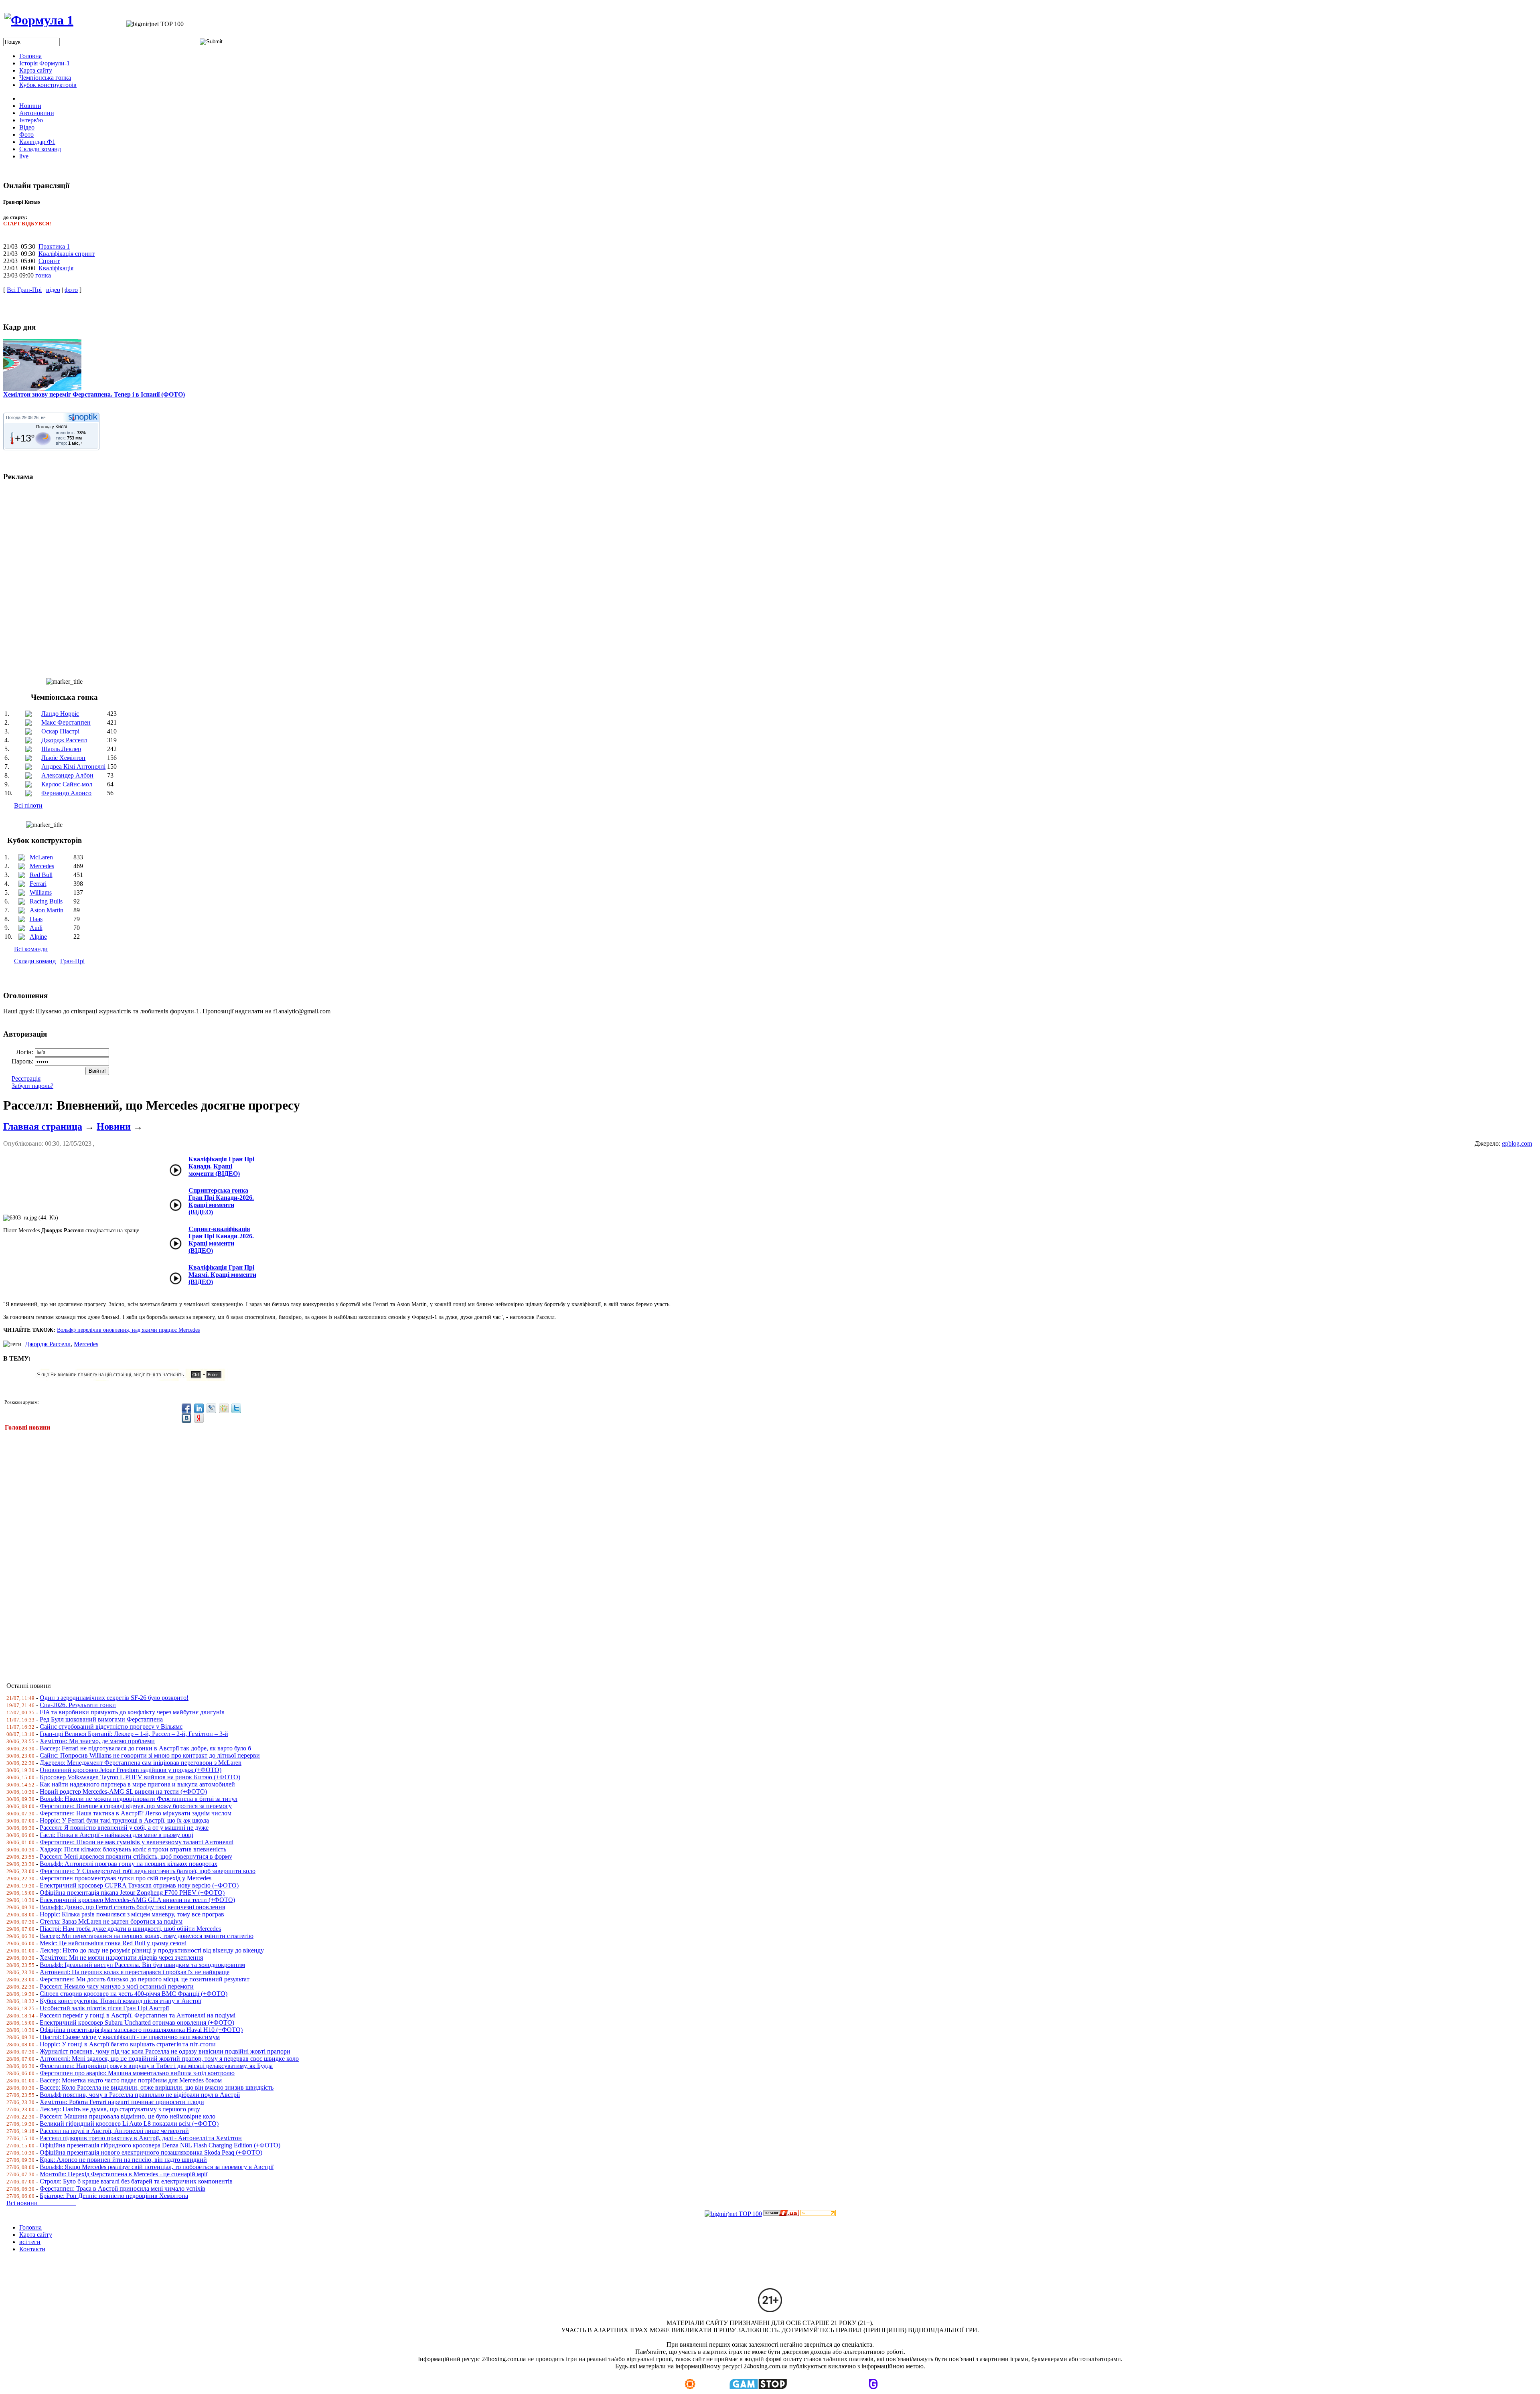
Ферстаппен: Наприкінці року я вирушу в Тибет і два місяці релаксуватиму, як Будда (156, 2066)
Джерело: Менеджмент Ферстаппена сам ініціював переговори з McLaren (141, 1763)
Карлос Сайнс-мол (67, 784)
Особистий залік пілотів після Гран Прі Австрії (104, 2008)
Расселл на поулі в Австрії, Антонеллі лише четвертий (114, 2131)
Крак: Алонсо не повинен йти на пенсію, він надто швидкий (123, 2160)
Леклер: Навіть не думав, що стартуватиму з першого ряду (120, 2109)
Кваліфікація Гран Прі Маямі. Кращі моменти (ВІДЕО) (222, 1275)
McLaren (41, 857)
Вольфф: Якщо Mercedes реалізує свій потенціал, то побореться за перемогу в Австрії (157, 2167)
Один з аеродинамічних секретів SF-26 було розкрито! (114, 1698)
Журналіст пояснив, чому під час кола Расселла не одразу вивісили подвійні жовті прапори (165, 2051)
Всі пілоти (28, 805)
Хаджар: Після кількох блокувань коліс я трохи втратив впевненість (133, 1849)
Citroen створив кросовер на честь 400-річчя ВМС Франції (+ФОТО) (134, 1994)
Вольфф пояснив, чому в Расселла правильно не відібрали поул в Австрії (140, 2095)
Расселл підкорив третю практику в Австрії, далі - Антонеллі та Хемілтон (141, 2138)
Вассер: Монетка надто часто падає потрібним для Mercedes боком (131, 2080)
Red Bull (41, 875)
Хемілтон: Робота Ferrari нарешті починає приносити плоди (122, 2102)
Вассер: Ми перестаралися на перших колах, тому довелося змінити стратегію (147, 1936)
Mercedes (42, 866)
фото (71, 290)
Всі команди (31, 949)
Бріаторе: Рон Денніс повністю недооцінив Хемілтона (114, 2196)
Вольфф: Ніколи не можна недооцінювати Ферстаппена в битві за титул (139, 1799)
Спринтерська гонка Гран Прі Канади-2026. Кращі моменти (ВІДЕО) (221, 1201)
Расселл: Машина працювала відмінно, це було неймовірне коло (128, 2116)
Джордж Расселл (64, 740)
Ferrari (38, 884)
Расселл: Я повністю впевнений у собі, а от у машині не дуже (124, 1828)
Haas (36, 919)
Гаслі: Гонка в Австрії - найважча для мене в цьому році (117, 1835)
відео (53, 290)
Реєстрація (26, 1079)
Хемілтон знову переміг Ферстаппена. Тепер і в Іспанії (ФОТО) (94, 394)
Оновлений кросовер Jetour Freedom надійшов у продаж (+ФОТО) (131, 1770)
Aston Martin (47, 910)
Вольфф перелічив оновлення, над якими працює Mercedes (128, 1330)
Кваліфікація (56, 268)
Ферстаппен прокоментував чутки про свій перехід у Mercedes (126, 1878)
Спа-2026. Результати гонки (78, 1705)
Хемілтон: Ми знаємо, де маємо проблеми (97, 1741)
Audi (36, 928)
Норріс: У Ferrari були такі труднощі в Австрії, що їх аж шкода (124, 1820)
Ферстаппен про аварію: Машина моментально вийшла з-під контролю (137, 2073)
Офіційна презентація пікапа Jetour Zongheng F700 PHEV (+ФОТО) (132, 1893)
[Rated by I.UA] (781, 2214)
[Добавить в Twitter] (236, 1408)
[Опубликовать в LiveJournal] (211, 1408)
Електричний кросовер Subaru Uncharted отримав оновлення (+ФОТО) (137, 2022)
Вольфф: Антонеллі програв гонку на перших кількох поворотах (129, 1864)
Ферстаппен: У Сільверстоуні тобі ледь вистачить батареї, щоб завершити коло (148, 1871)
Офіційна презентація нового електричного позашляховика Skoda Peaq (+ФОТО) (151, 2152)
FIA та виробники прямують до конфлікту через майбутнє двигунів (132, 1712)
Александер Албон (67, 775)
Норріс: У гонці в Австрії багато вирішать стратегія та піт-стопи (128, 2044)
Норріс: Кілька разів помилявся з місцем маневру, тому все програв (132, 1914)
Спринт (49, 261)
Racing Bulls (46, 901)
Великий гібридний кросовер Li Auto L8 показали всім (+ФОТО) (129, 2124)
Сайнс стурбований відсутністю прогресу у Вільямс (111, 1727)
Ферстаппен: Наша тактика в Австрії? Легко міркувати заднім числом (136, 1813)
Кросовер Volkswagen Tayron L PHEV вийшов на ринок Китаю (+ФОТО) (140, 1777)
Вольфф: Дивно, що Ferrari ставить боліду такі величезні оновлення (132, 1907)
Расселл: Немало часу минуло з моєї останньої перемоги (117, 1986)
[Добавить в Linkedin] (199, 1408)
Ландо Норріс (60, 714)
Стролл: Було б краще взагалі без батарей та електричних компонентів (136, 2181)
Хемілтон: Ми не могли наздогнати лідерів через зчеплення (121, 1958)
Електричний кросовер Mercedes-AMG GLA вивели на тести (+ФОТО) (137, 1900)
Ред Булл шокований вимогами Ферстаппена (101, 1719)
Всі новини (41, 2203)
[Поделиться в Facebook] (186, 1408)
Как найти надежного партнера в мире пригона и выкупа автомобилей (137, 1784)
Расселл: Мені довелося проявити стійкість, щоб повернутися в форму (136, 1856)
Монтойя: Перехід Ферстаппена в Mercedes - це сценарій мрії (124, 2174)
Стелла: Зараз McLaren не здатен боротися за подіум (111, 1921)
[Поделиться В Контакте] (186, 1418)
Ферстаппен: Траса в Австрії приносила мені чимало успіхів (123, 2188)
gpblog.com (1517, 1143)
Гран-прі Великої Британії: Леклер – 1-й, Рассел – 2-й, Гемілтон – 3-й (134, 1734)
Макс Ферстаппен (66, 722)
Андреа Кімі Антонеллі (73, 767)
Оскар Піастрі (60, 731)
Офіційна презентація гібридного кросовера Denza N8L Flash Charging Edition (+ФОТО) (160, 2145)
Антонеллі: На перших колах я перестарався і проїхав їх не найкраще (135, 1972)
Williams (41, 892)
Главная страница (43, 1126)
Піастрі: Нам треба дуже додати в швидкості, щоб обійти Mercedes (130, 1929)
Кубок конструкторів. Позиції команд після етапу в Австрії (121, 2001)
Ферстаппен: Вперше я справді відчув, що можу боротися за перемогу (136, 1806)
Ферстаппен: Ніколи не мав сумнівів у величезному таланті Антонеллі (137, 1842)
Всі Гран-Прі (24, 290)
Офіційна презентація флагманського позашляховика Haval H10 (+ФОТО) (141, 2030)
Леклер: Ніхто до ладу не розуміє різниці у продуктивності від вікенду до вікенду (152, 1950)
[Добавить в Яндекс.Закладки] (199, 1418)
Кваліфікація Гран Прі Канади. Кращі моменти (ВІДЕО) (221, 1166)
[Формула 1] (39, 20)
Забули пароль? (32, 1086)
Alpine (38, 937)
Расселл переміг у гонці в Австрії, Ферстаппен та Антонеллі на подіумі (138, 2015)
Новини (114, 1126)
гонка (43, 275)
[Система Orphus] (134, 1378)
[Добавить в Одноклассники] (224, 1408)
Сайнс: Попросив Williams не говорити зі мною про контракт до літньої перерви (150, 1755)
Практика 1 (54, 246)
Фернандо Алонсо (66, 793)
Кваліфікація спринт (67, 254)
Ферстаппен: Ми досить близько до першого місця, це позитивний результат (145, 1979)
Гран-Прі (72, 961)
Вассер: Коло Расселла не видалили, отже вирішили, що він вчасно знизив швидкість (157, 2087)
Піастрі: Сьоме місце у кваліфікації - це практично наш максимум (130, 2037)
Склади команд (35, 961)
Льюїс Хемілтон (63, 758)
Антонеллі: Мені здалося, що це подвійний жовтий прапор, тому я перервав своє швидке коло (169, 2059)
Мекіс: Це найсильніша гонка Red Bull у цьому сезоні (113, 1943)
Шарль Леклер (61, 749)
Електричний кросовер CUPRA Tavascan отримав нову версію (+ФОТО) (139, 1885)
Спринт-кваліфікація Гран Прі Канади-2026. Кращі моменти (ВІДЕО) (221, 1240)
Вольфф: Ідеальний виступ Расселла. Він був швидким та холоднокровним (142, 1965)
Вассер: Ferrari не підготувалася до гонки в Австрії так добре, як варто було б (145, 1748)
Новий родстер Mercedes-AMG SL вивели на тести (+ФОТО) (123, 1791)
